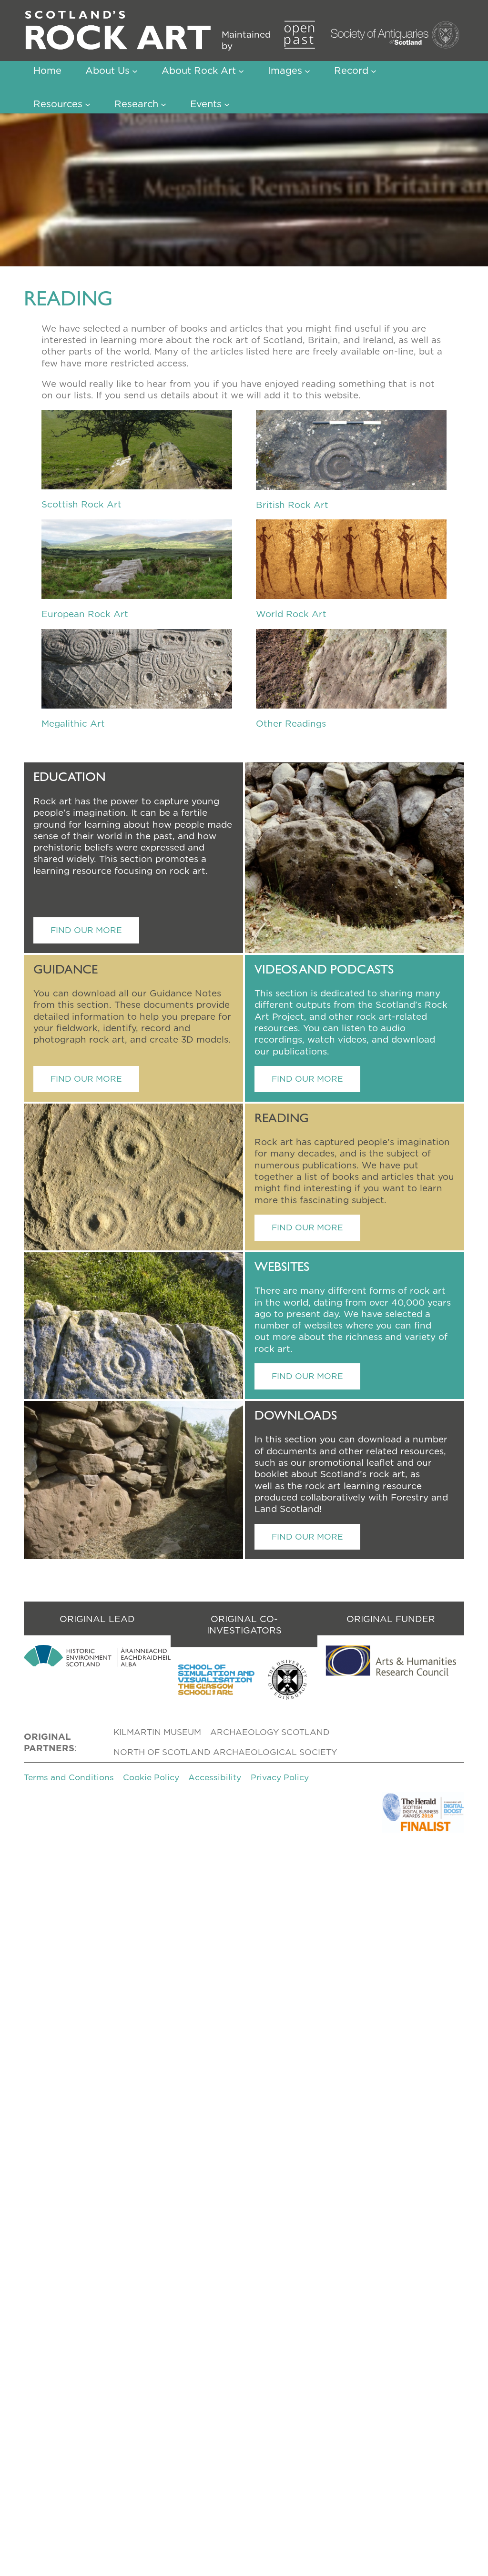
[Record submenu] (374, 71)
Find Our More (86, 930)
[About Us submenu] (135, 71)
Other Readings (291, 723)
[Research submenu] (163, 104)
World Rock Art (291, 614)
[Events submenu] (227, 104)
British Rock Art (292, 505)
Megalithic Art (73, 723)
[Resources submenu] (88, 104)
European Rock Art (85, 614)
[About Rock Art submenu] (241, 71)
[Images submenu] (307, 71)
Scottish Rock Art (81, 504)
